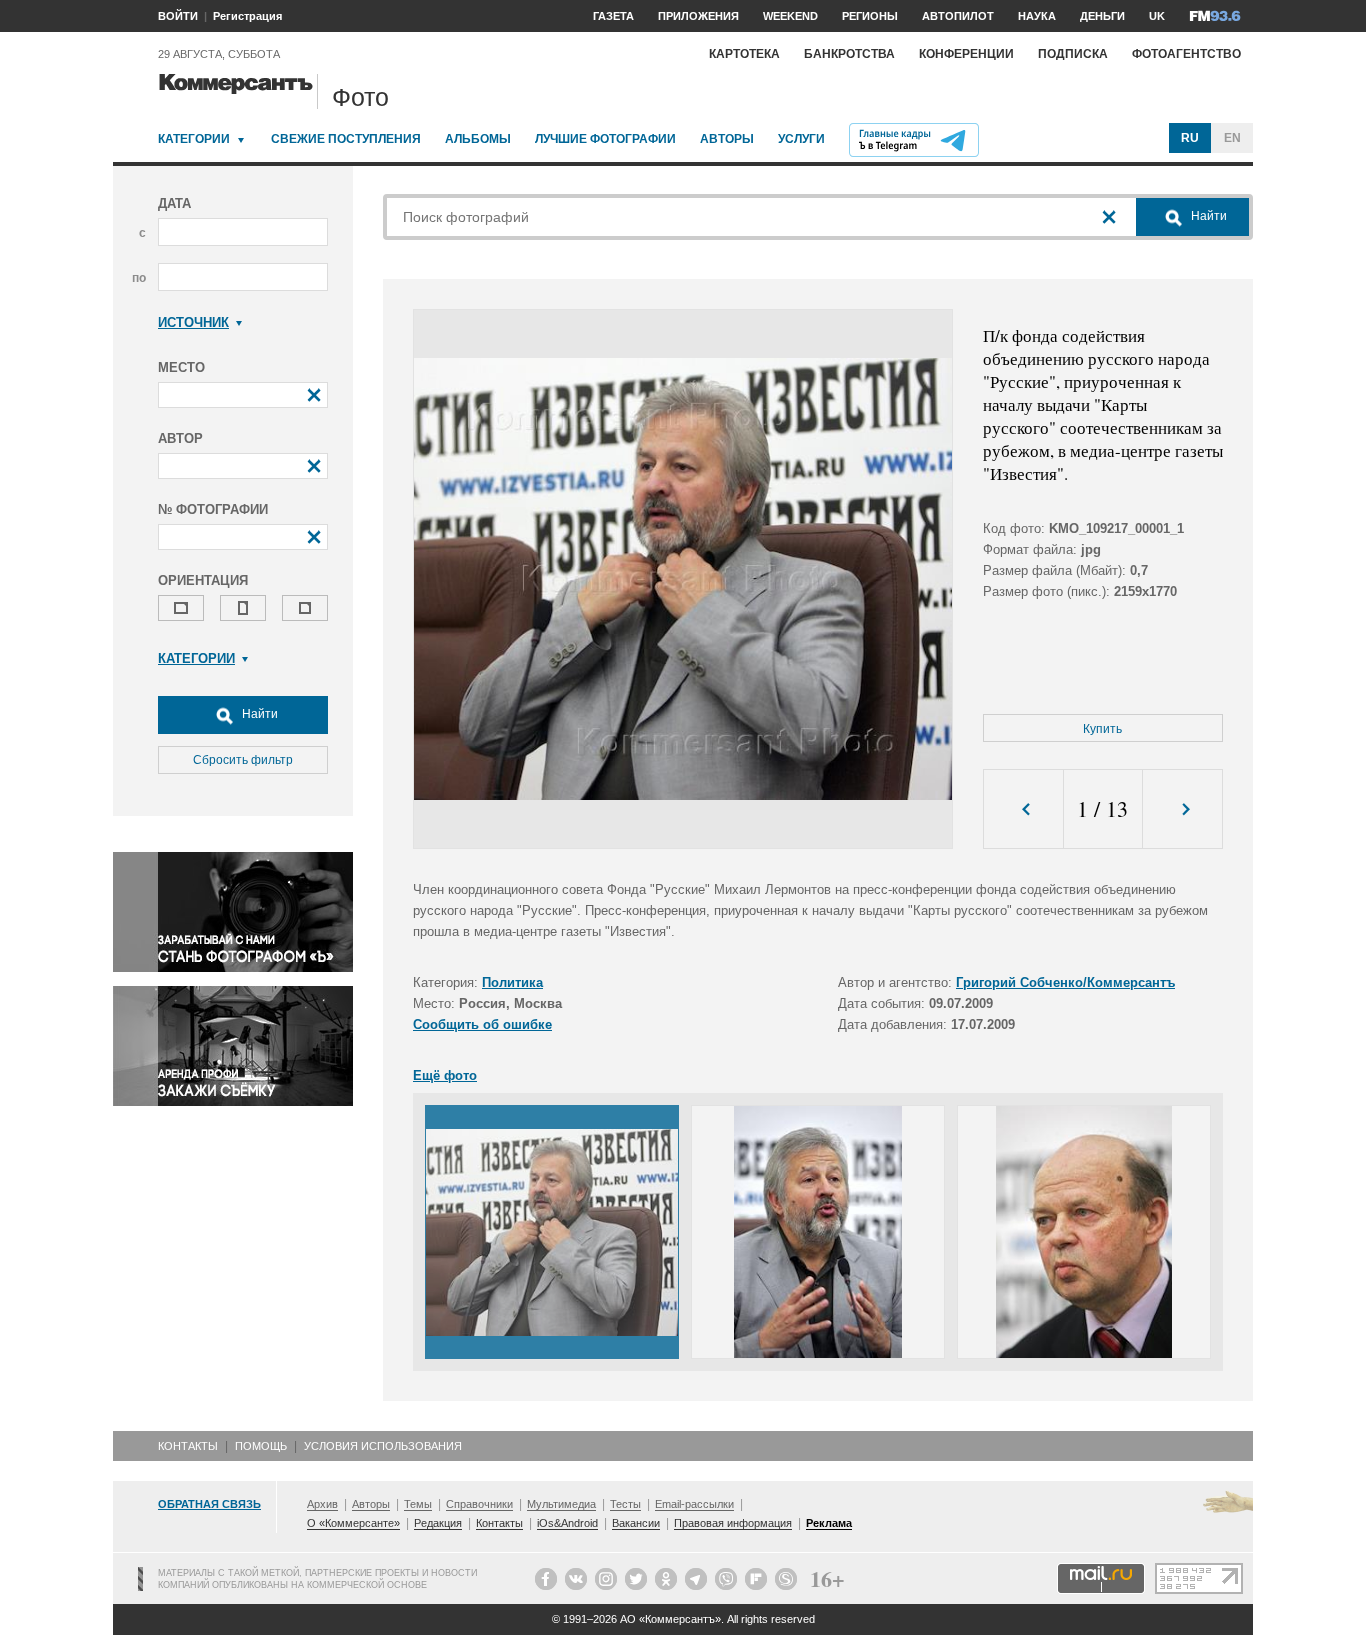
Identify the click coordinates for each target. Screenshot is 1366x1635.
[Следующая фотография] (1182, 809)
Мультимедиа (561, 1504)
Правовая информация (733, 1523)
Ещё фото (445, 1075)
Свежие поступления (346, 139)
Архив (322, 1504)
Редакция (438, 1523)
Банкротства (849, 54)
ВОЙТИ (178, 16)
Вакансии (636, 1523)
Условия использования (383, 1446)
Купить (1102, 729)
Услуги (801, 139)
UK (1157, 16)
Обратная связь (209, 1504)
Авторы (727, 139)
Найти (258, 714)
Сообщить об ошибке (482, 1024)
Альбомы (478, 139)
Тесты (625, 1504)
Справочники (479, 1504)
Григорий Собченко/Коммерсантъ (1065, 982)
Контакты (188, 1446)
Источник (193, 322)
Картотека (744, 54)
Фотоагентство (1186, 54)
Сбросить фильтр (243, 760)
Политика (512, 982)
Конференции (966, 54)
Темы (418, 1504)
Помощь (261, 1446)
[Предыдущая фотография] (1023, 809)
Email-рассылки (694, 1504)
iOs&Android (567, 1523)
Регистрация (247, 16)
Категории (194, 139)
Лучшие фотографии (605, 139)
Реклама (829, 1523)
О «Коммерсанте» (353, 1523)
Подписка (1073, 54)
